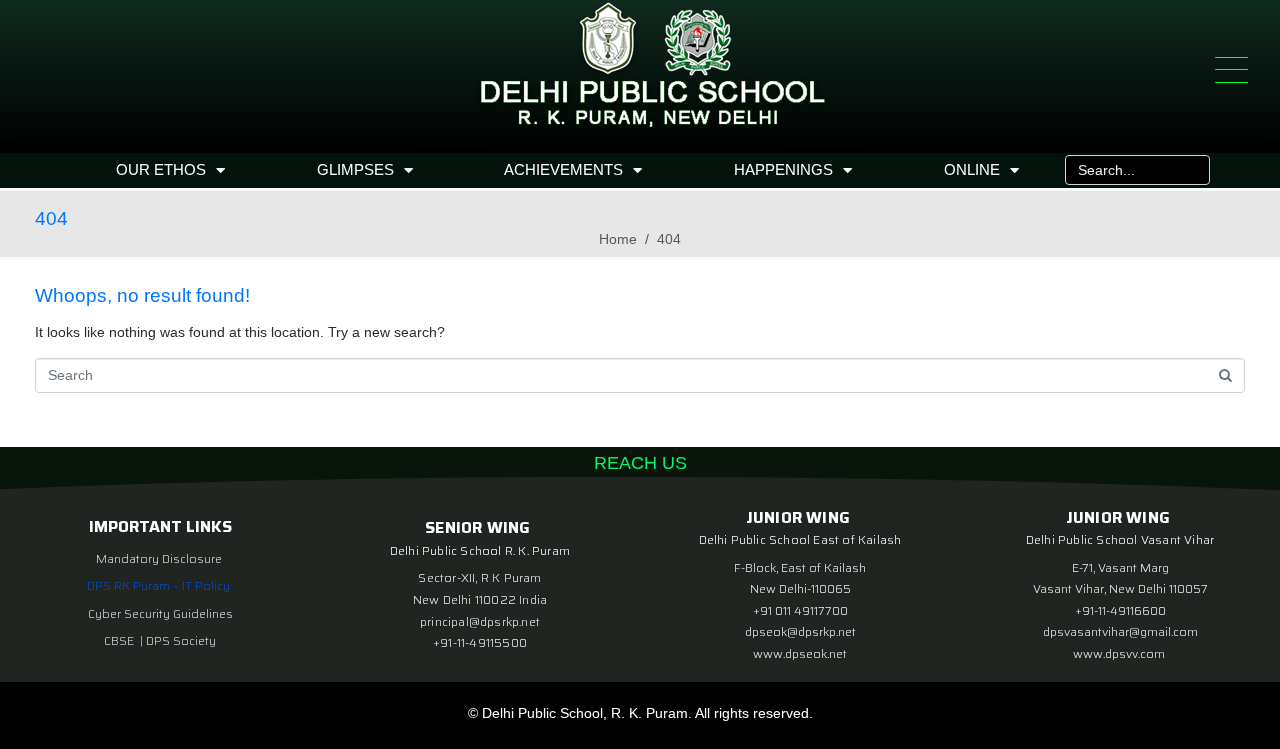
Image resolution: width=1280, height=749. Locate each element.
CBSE (120, 640)
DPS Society (181, 640)
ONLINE (972, 169)
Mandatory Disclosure (159, 558)
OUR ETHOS (161, 169)
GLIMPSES (355, 169)
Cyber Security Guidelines (160, 613)
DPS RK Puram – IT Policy (158, 585)
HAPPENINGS (783, 169)
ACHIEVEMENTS (563, 169)
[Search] (1190, 170)
